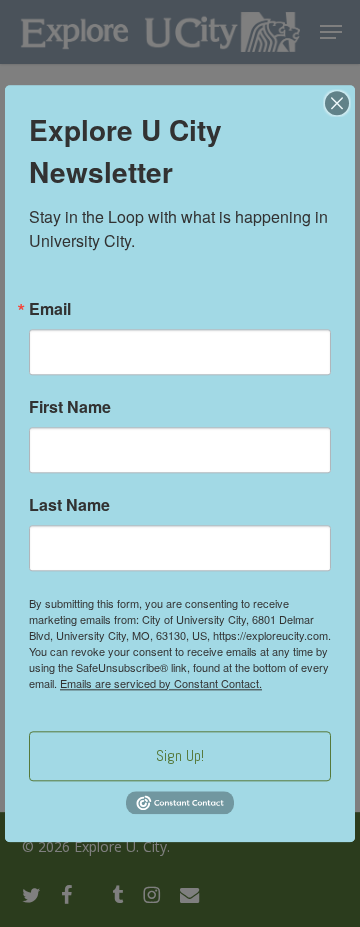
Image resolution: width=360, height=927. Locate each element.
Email (50, 309)
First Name (70, 407)
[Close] (337, 103)
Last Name (69, 505)
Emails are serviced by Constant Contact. (161, 683)
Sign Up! (180, 755)
